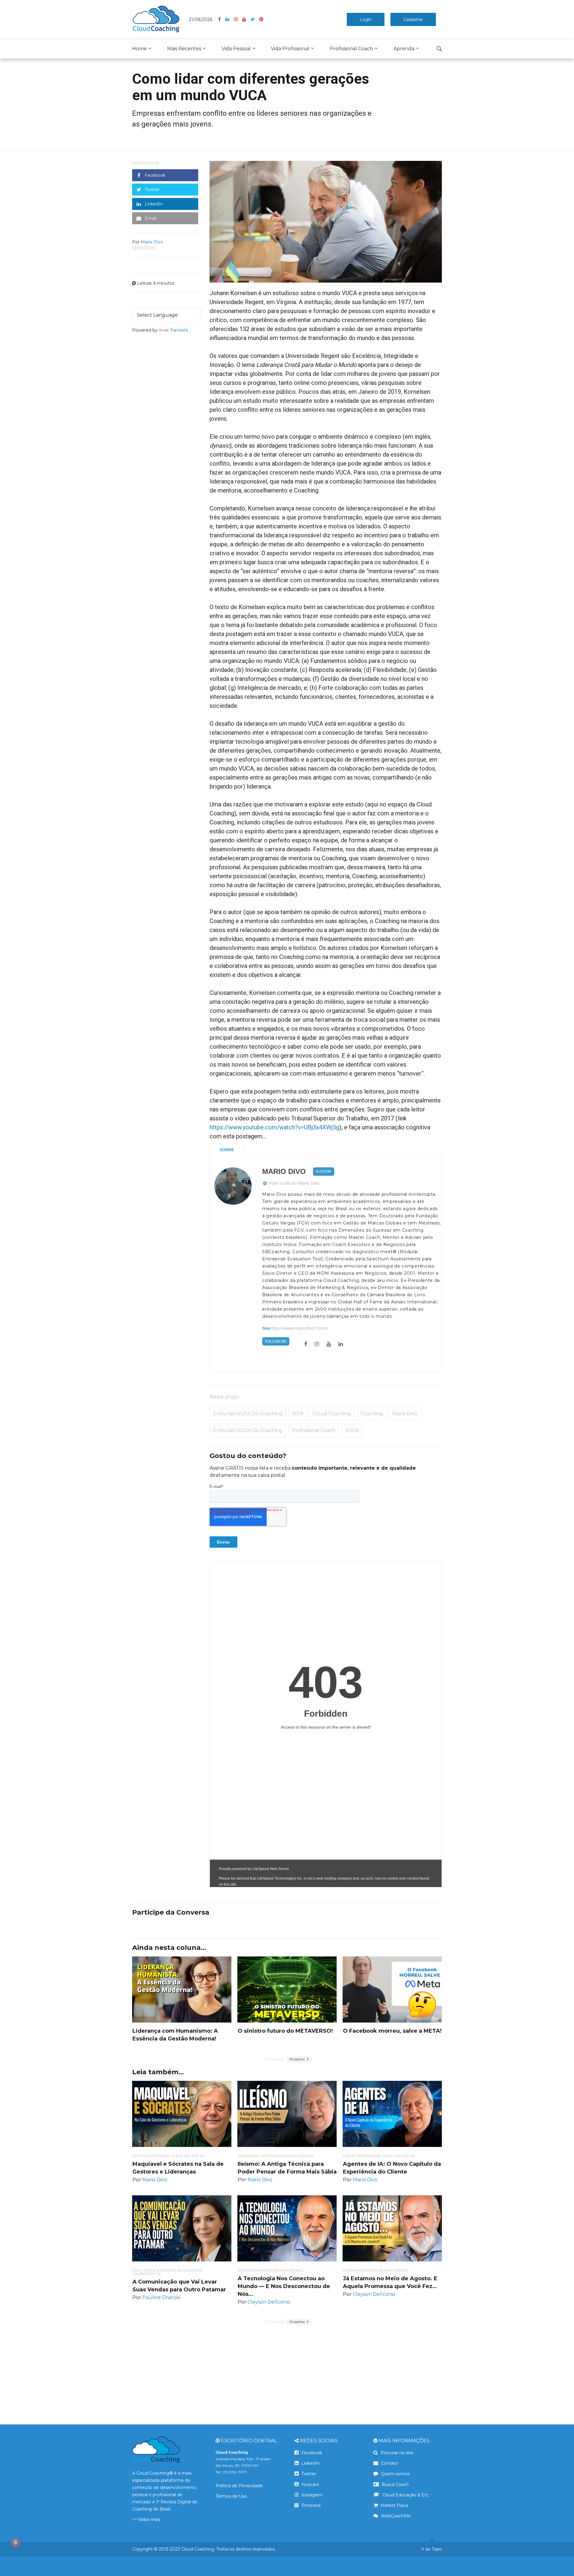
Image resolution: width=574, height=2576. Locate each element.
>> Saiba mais (146, 2519)
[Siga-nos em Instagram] (238, 19)
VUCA (352, 1430)
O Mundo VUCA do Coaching (248, 1430)
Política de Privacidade (239, 2486)
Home (139, 49)
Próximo (298, 2059)
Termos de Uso (231, 2496)
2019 (298, 1414)
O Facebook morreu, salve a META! (392, 2031)
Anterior (276, 2059)
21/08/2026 (201, 19)
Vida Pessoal (236, 49)
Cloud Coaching (332, 1414)
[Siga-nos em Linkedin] (230, 19)
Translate (179, 330)
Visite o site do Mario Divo (294, 1183)
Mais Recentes (184, 49)
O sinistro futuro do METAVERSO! (285, 2031)
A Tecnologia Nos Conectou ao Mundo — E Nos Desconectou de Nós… (284, 2286)
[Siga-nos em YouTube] (246, 19)
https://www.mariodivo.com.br (299, 1328)
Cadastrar (413, 19)
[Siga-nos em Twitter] (255, 19)
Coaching (372, 1414)
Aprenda (404, 49)
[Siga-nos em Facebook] (222, 19)
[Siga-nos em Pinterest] (261, 19)
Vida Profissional (290, 49)
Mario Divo (284, 1172)
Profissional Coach (351, 49)
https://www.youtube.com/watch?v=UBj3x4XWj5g (274, 1127)
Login (366, 19)
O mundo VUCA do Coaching (248, 1414)
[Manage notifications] (16, 2543)
